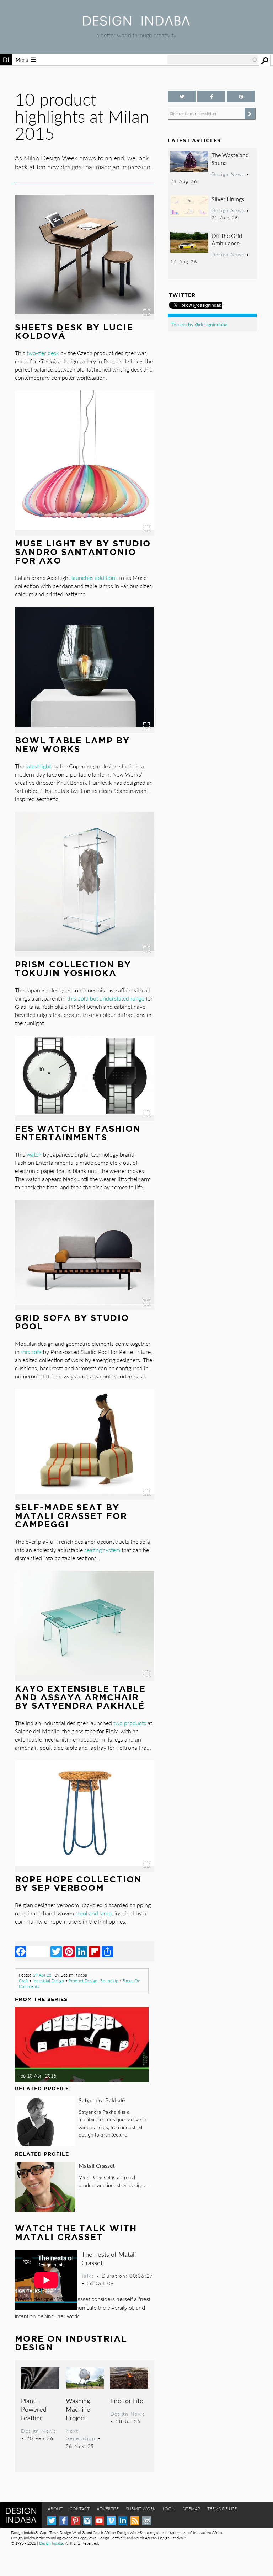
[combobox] (213, 60)
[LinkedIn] (82, 1951)
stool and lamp (93, 1913)
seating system (102, 1550)
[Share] (107, 1951)
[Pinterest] (69, 1951)
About (55, 2509)
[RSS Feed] (135, 2521)
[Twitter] (56, 1951)
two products (130, 1723)
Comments (29, 1986)
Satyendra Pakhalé (102, 2100)
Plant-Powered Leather (34, 2409)
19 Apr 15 (42, 1975)
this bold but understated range (106, 998)
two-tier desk (43, 353)
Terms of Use (222, 2509)
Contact (80, 2509)
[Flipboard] (95, 1951)
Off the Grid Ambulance (227, 239)
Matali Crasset (97, 2166)
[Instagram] (87, 2521)
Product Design (83, 1981)
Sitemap (191, 2509)
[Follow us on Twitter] (182, 97)
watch (34, 1154)
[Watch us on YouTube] (99, 2521)
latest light (38, 766)
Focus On (131, 1981)
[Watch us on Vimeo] (111, 2521)
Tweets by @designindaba (199, 324)
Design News (38, 2431)
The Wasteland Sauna (230, 159)
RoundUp (109, 1981)
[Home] (136, 23)
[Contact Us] (147, 2521)
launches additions (95, 578)
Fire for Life (127, 2401)
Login (169, 2509)
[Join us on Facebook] (211, 97)
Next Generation (81, 2434)
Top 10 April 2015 (38, 2076)
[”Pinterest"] (241, 97)
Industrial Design (48, 1981)
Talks (88, 2276)
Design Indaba (51, 2543)
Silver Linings (228, 199)
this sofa (31, 1352)
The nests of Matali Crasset (109, 2258)
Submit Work (141, 2509)
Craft (23, 1981)
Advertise (108, 2509)
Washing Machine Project (78, 2409)
